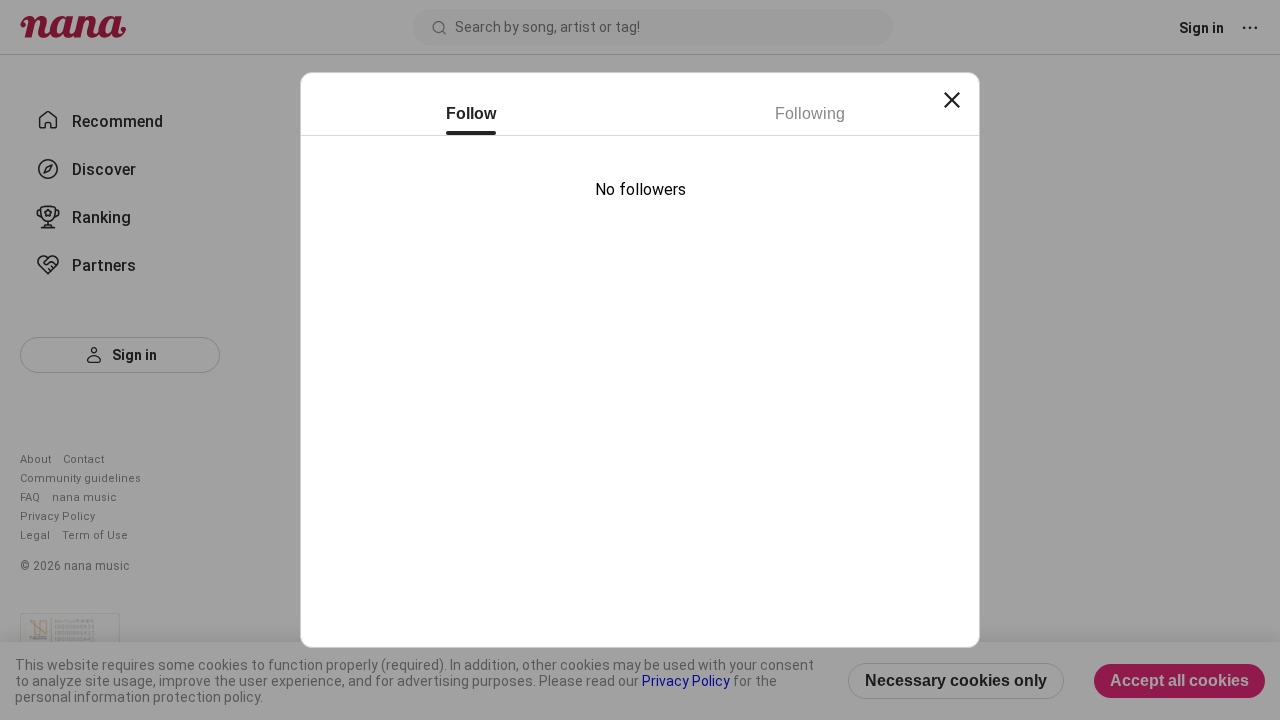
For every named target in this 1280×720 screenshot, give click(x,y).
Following (810, 113)
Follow (471, 113)
